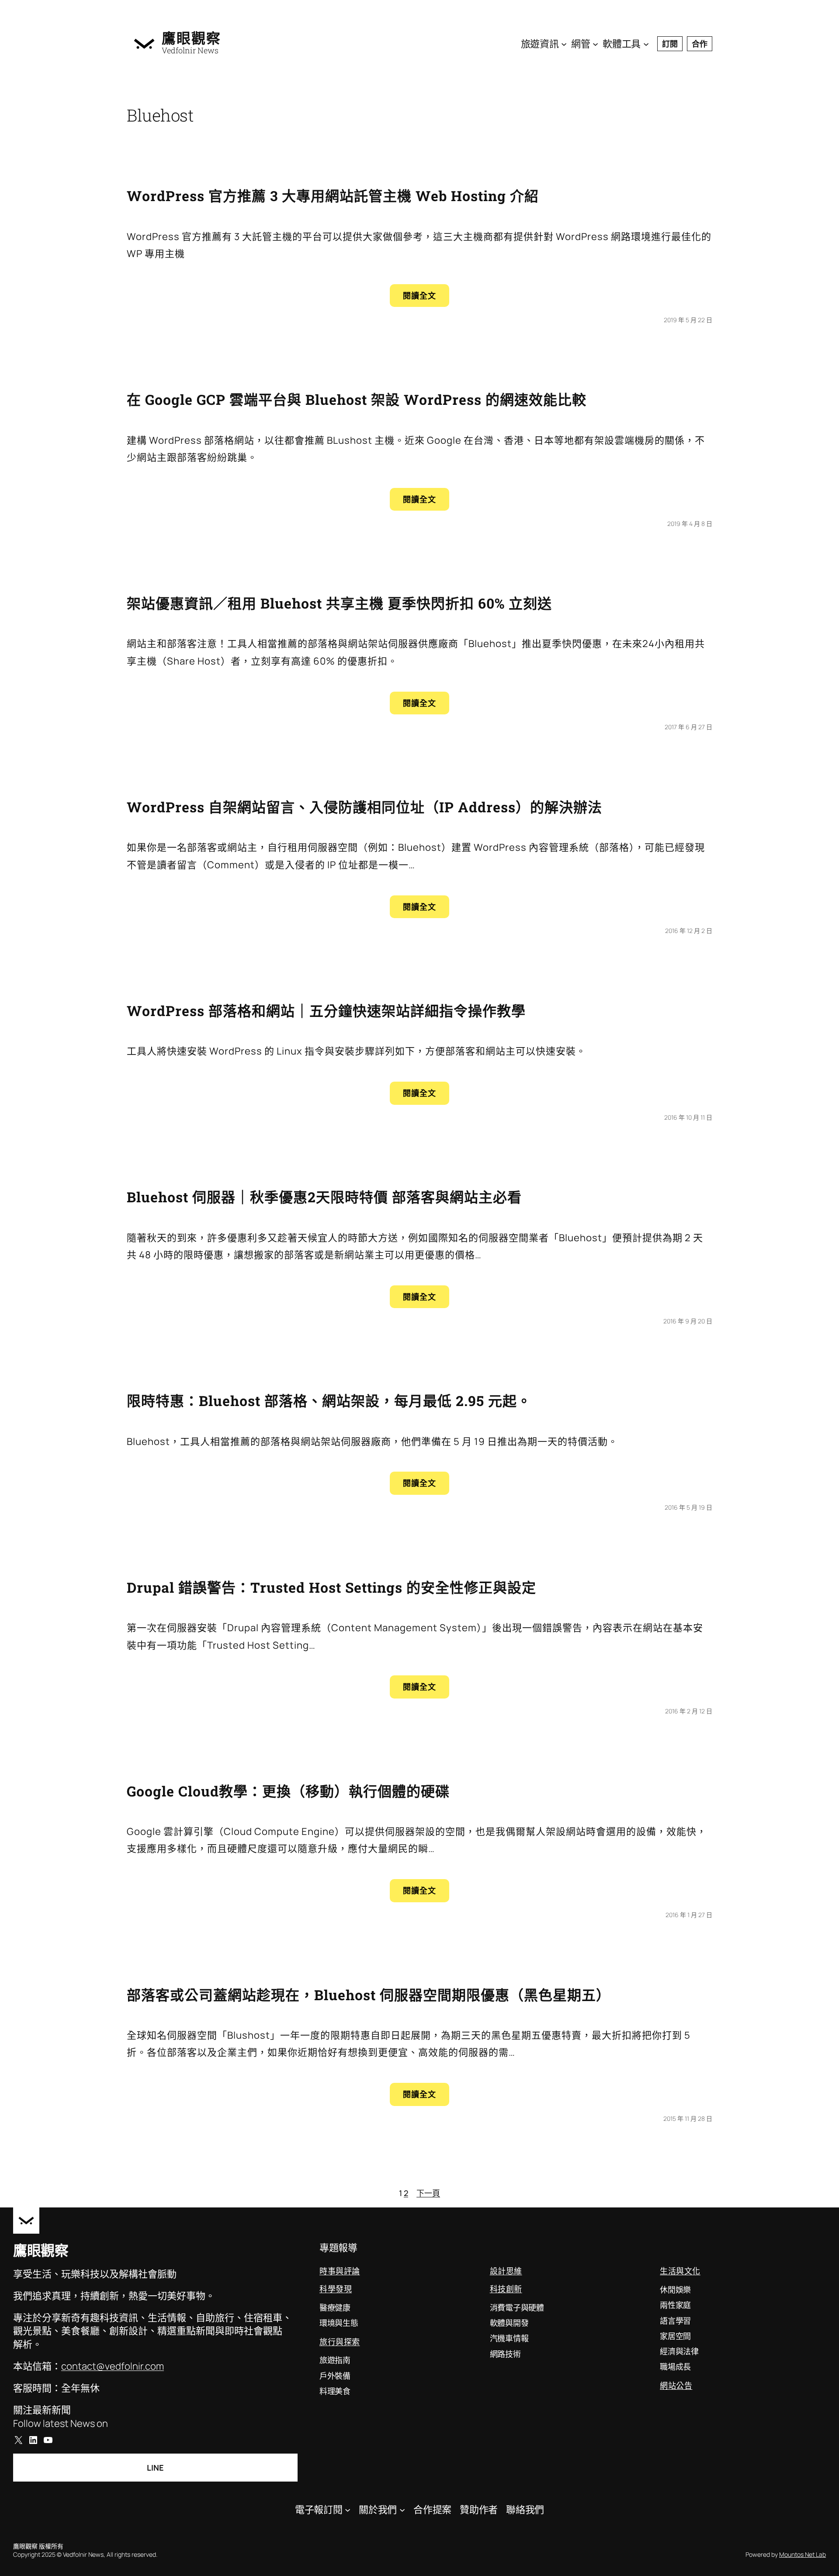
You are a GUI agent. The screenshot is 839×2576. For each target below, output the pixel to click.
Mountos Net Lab (803, 2554)
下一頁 (428, 2193)
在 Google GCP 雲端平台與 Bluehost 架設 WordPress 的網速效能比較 (357, 399)
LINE (155, 2468)
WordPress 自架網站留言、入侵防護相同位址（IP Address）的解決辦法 (364, 807)
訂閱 (670, 44)
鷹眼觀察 (191, 38)
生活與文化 (680, 2271)
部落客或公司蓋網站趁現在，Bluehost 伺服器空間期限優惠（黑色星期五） (369, 1995)
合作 (700, 44)
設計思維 (506, 2271)
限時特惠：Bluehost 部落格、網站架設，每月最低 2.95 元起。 (329, 1401)
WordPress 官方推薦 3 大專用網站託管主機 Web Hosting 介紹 (333, 196)
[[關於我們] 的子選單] (402, 2509)
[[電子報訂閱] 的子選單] (348, 2509)
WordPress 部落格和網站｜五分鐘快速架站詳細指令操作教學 (326, 1011)
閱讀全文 (426, 298)
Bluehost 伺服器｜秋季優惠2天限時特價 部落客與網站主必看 (324, 1197)
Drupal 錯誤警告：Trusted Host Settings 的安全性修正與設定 (331, 1587)
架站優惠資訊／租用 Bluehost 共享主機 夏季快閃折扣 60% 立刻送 (339, 603)
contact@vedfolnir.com (113, 2366)
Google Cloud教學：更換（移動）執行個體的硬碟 (288, 1791)
